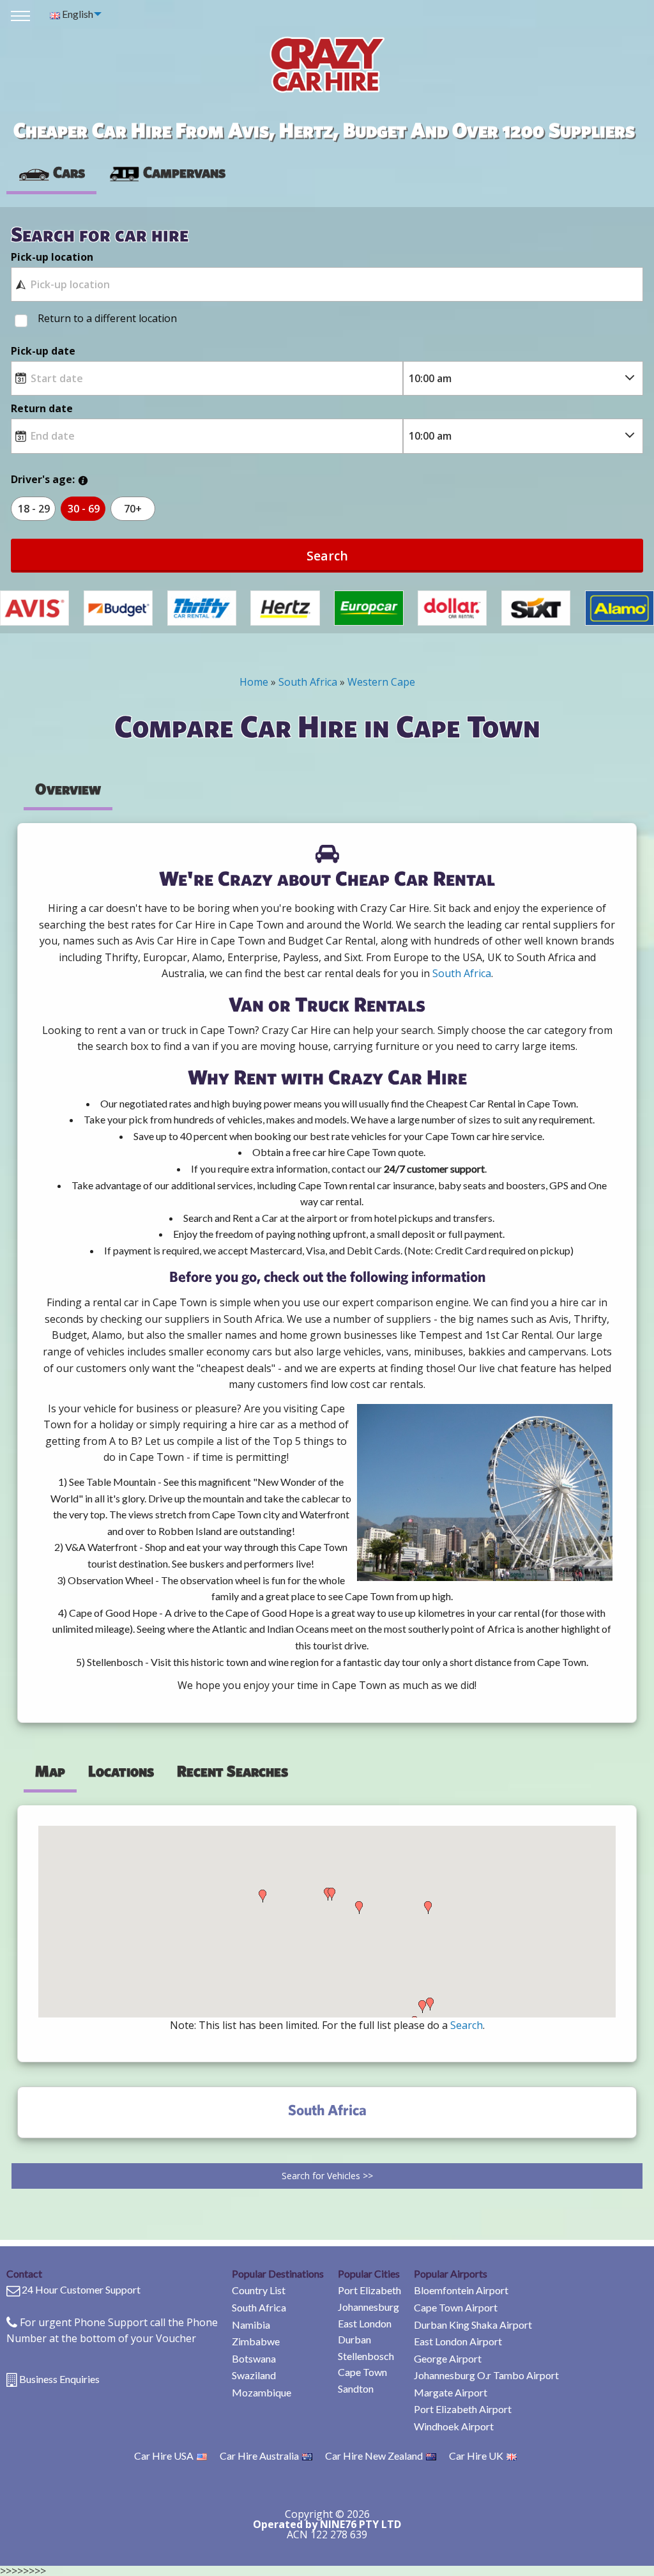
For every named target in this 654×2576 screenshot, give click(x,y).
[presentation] (167, 173)
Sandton (356, 2388)
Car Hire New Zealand (374, 2456)
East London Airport (458, 2341)
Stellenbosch (366, 2356)
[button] (262, 1896)
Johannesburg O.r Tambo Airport (486, 2375)
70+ (133, 509)
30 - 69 (84, 509)
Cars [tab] (69, 172)
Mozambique (262, 2392)
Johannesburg (369, 2307)
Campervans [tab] (184, 172)
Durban (354, 2339)
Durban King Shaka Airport (473, 2325)
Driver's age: (43, 479)
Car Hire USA (164, 2456)
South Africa (259, 2307)
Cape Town (362, 2372)
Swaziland (254, 2375)
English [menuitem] (77, 14)
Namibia (251, 2325)
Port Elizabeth (369, 2290)
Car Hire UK (476, 2456)
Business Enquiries (59, 2379)
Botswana (254, 2358)
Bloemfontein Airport (461, 2290)
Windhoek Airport (454, 2426)
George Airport (448, 2358)
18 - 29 (34, 509)
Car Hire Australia (259, 2456)
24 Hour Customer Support (81, 2289)
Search (327, 556)
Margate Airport (451, 2392)
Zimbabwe (256, 2341)
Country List (259, 2290)
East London (365, 2323)
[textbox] (327, 284)
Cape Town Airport (456, 2307)
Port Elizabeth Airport (463, 2409)
